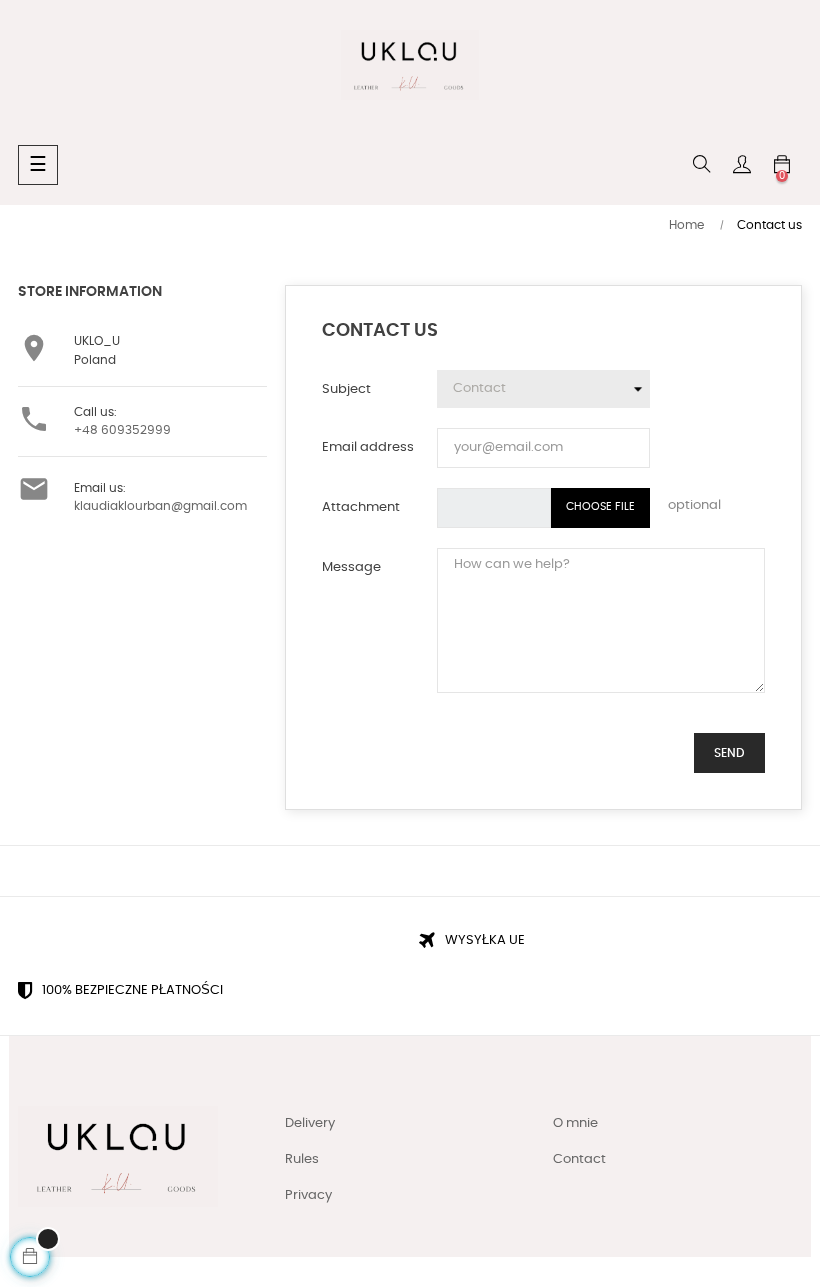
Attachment (361, 507)
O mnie (575, 1123)
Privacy (308, 1195)
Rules (302, 1159)
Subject (346, 389)
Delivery (310, 1123)
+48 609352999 (122, 430)
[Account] (742, 165)
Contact (579, 1159)
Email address (368, 447)
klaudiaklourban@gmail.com (160, 506)
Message (351, 567)
